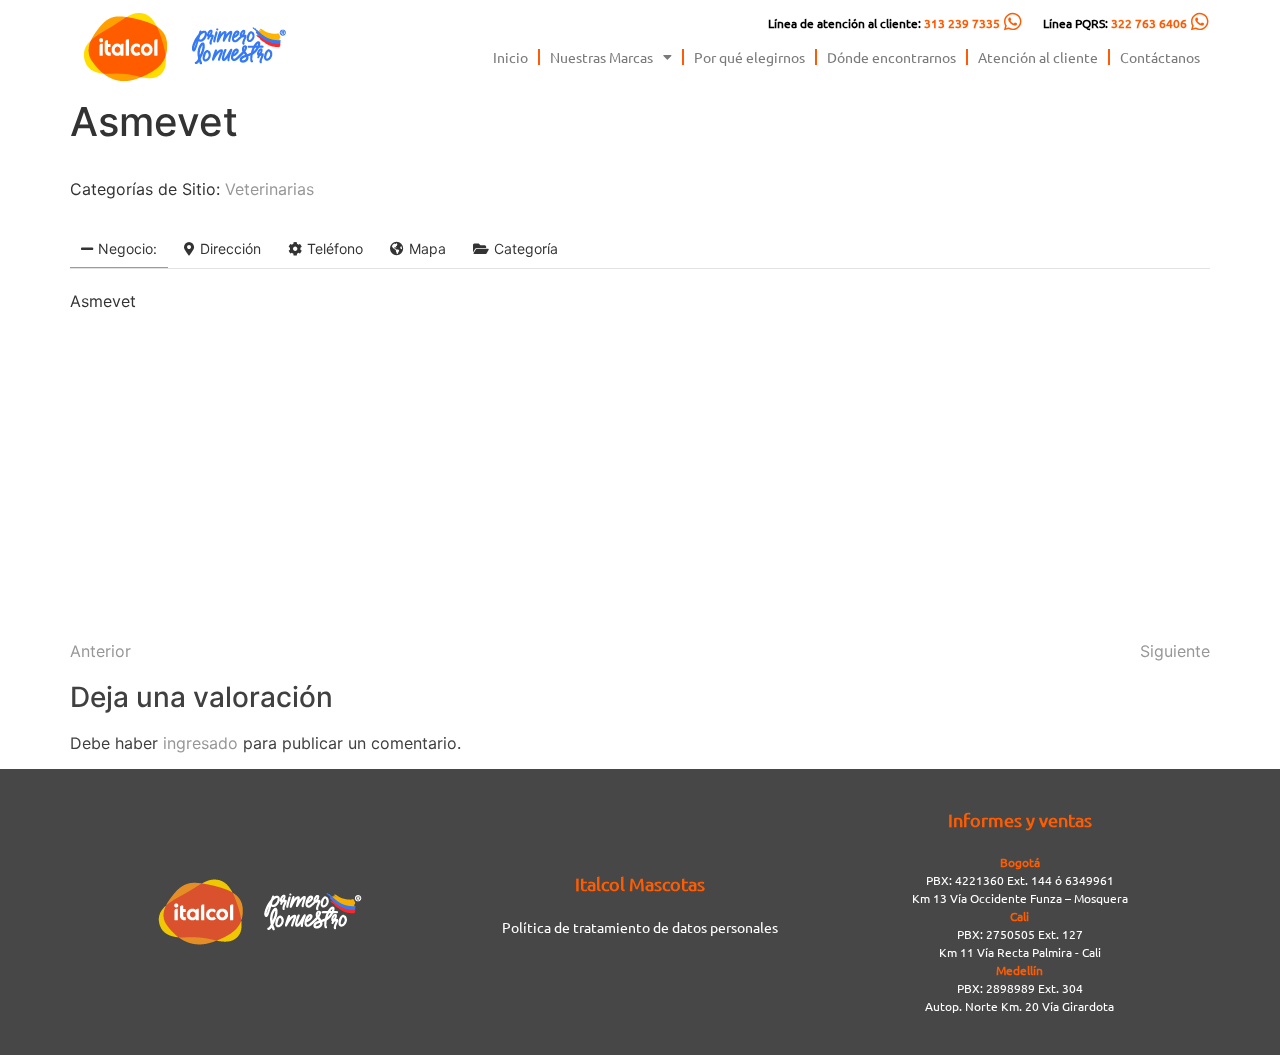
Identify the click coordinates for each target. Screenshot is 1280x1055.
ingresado (200, 743)
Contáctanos (1160, 57)
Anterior (100, 651)
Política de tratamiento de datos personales (640, 927)
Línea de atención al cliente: (884, 23)
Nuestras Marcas (601, 57)
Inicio (510, 57)
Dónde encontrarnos (891, 57)
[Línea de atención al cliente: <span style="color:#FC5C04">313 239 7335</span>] (1013, 22)
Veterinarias (269, 189)
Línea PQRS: (1115, 23)
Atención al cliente (1038, 57)
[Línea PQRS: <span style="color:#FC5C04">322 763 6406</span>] (1200, 22)
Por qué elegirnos (749, 57)
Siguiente (1175, 651)
